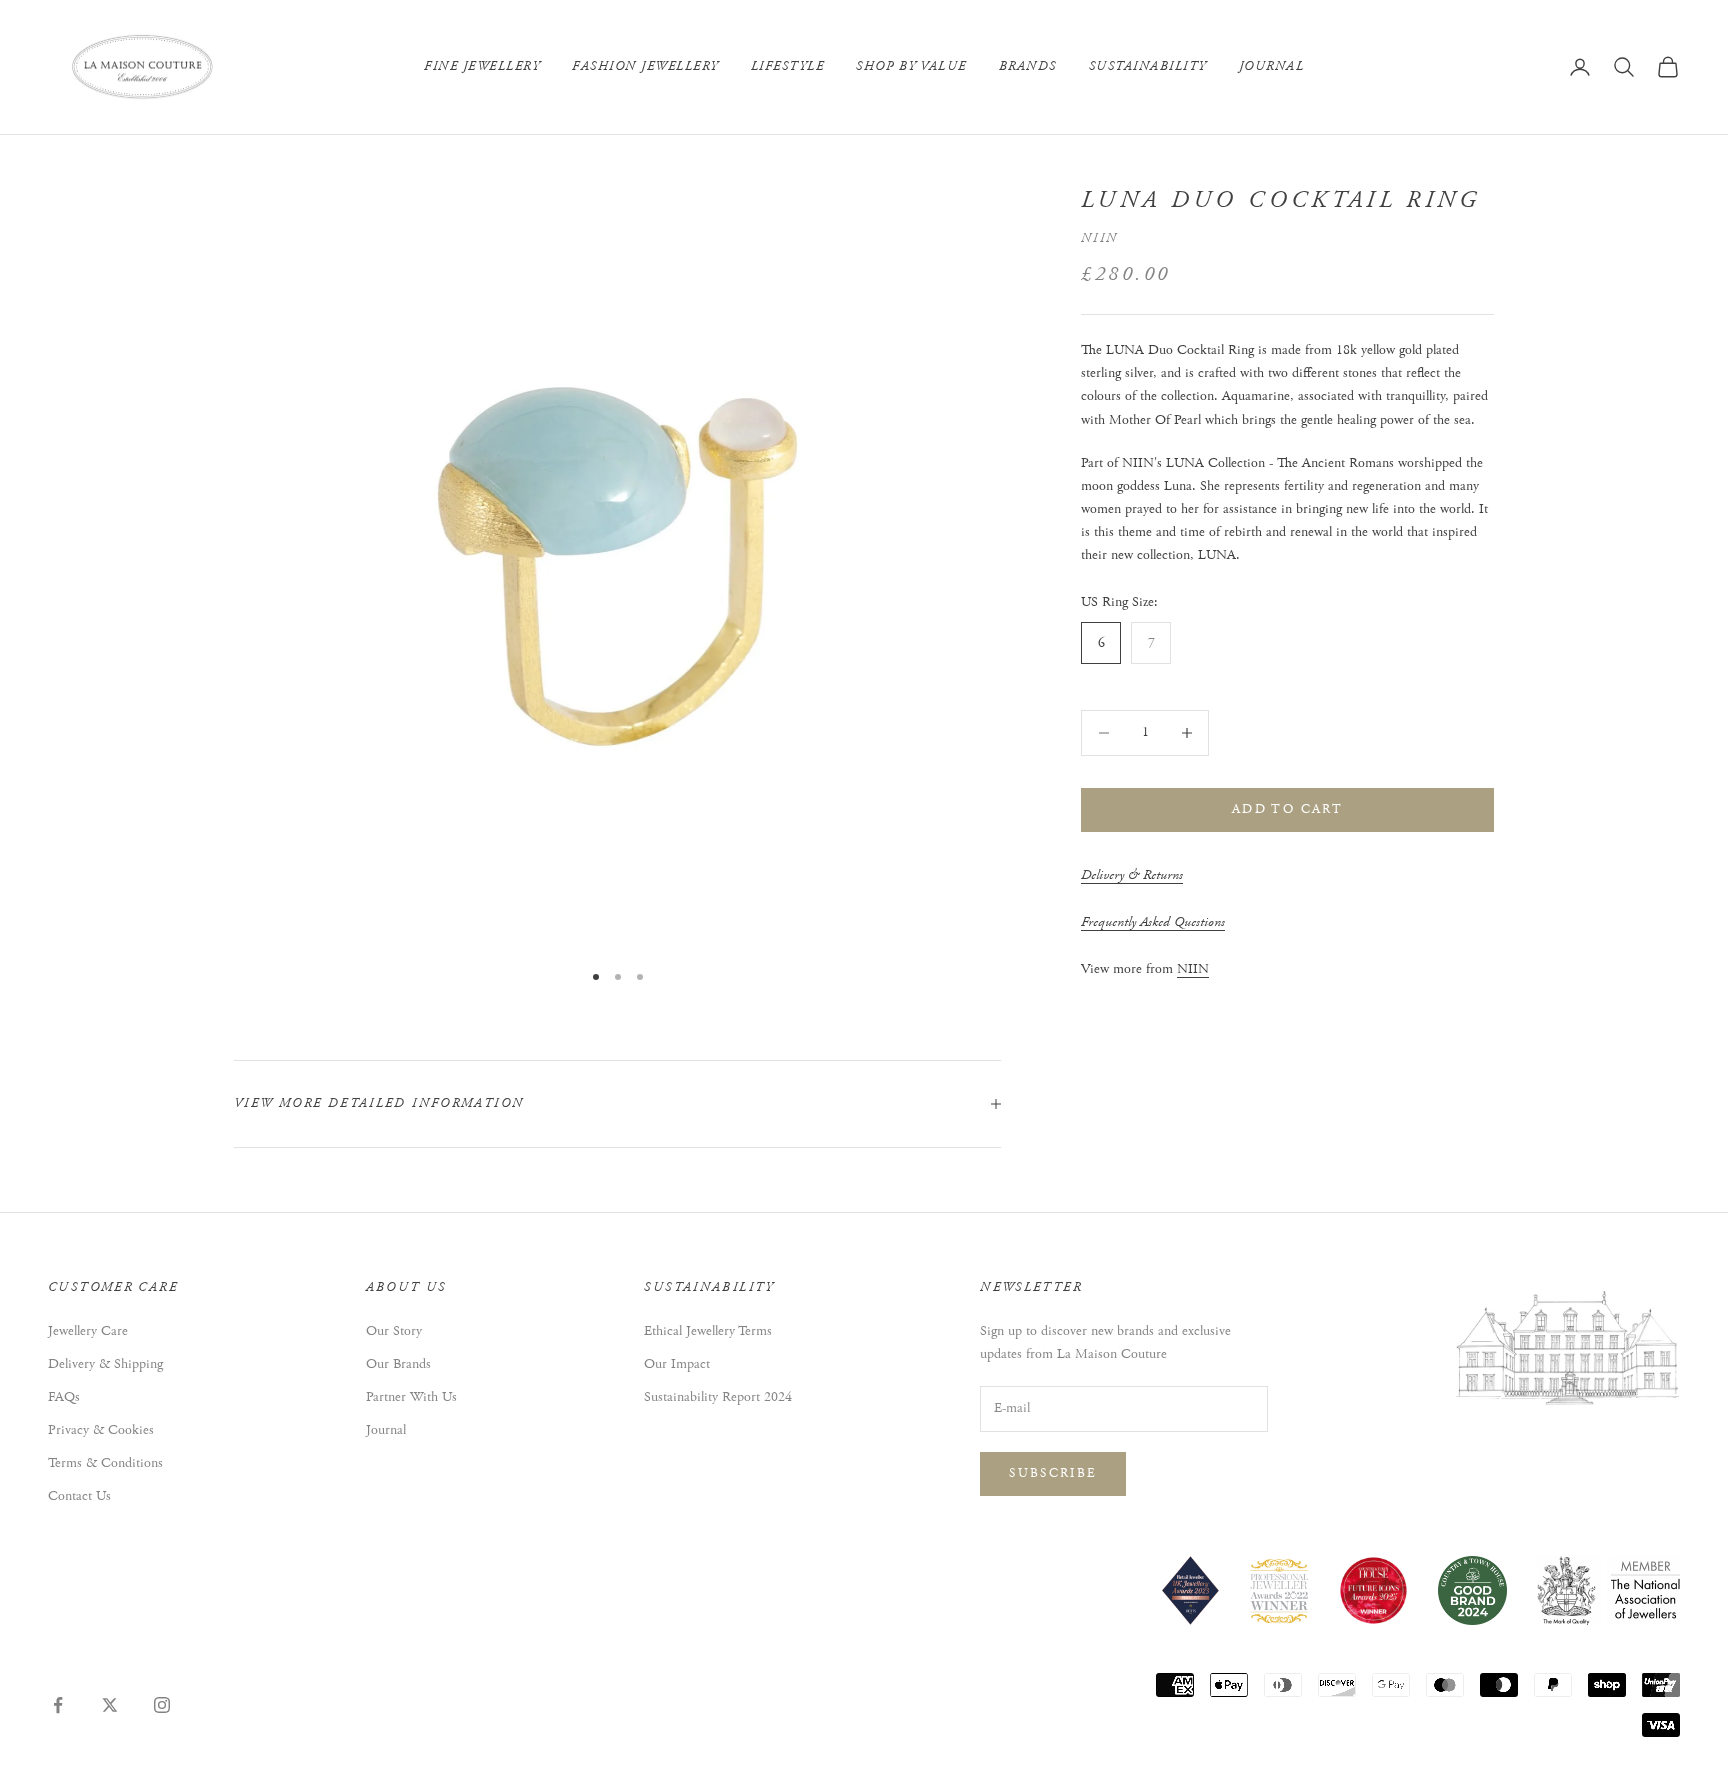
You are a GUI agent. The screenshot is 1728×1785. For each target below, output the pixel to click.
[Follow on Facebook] (58, 1705)
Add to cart (1287, 809)
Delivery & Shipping (105, 1364)
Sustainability (1148, 66)
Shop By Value (911, 66)
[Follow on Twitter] (110, 1705)
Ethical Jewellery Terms (708, 1331)
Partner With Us (411, 1397)
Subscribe (1053, 1473)
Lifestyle (788, 66)
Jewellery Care (88, 1331)
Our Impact (677, 1364)
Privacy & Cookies (101, 1430)
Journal (1272, 66)
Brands (1028, 66)
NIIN (1100, 238)
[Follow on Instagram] (162, 1705)
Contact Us (79, 1496)
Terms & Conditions (105, 1463)
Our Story (394, 1331)
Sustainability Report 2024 (718, 1397)
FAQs (64, 1397)
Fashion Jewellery (645, 66)
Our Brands (398, 1364)
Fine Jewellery (482, 66)
